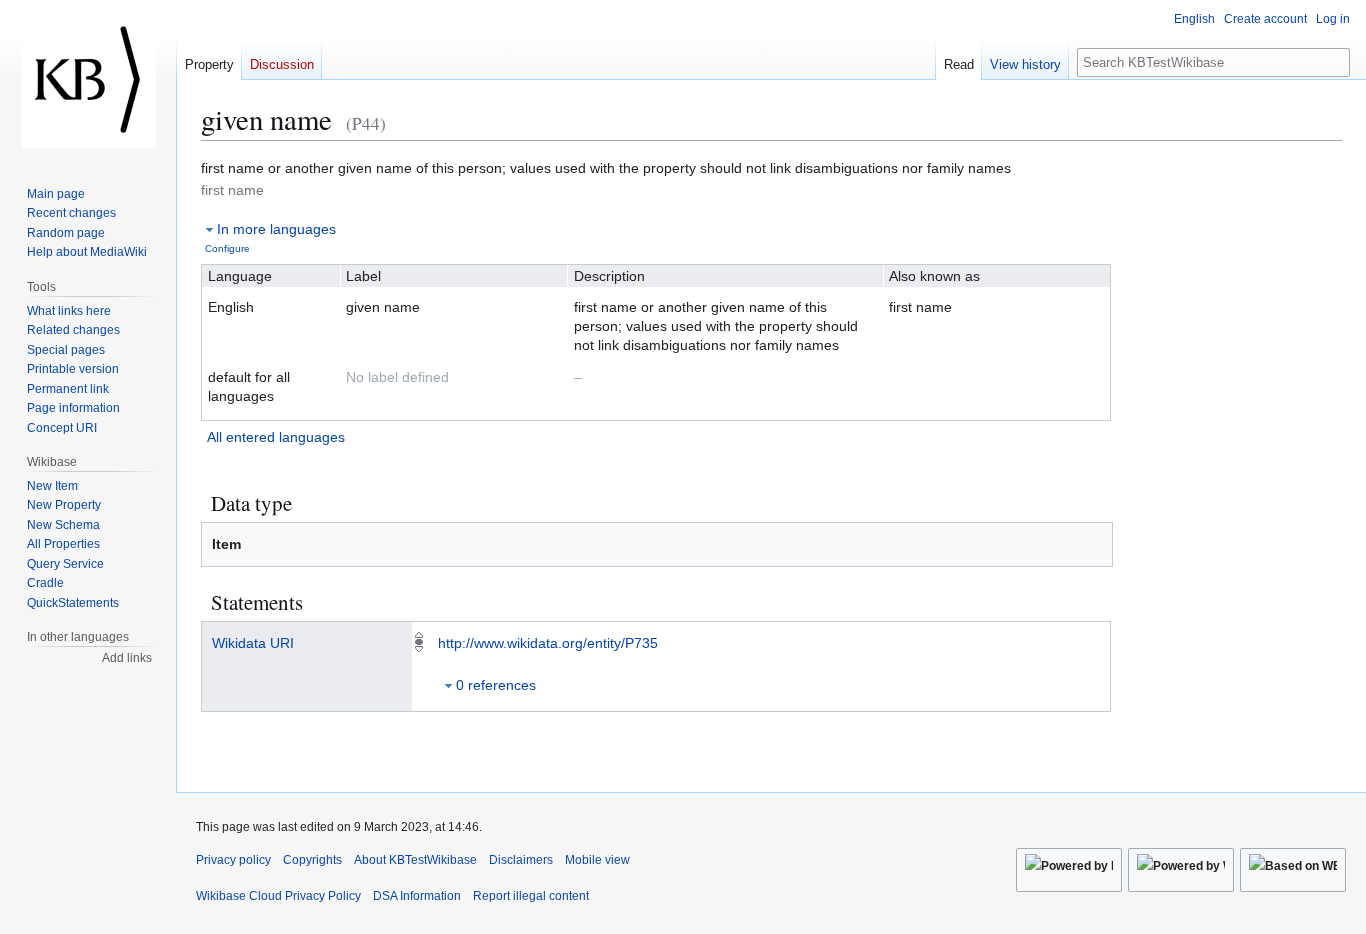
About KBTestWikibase (415, 860)
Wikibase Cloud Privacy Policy (278, 896)
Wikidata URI (253, 643)
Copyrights (312, 860)
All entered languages (276, 437)
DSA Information (417, 896)
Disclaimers (521, 860)
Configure (227, 248)
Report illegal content (531, 896)
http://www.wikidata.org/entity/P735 (548, 643)
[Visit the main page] (88, 80)
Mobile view (597, 860)
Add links (127, 658)
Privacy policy (233, 860)
